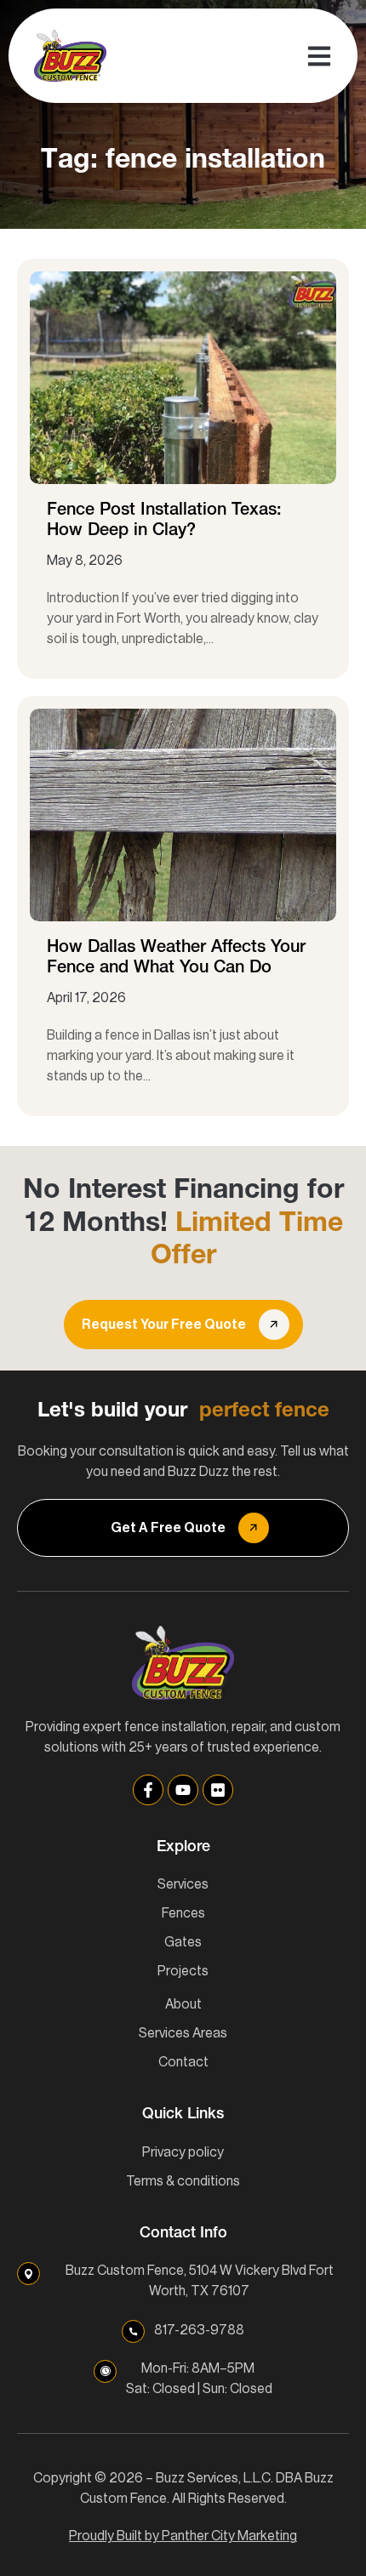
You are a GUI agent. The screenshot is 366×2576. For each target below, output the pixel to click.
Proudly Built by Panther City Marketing (183, 2536)
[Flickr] (218, 1790)
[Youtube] (183, 1790)
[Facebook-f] (148, 1790)
